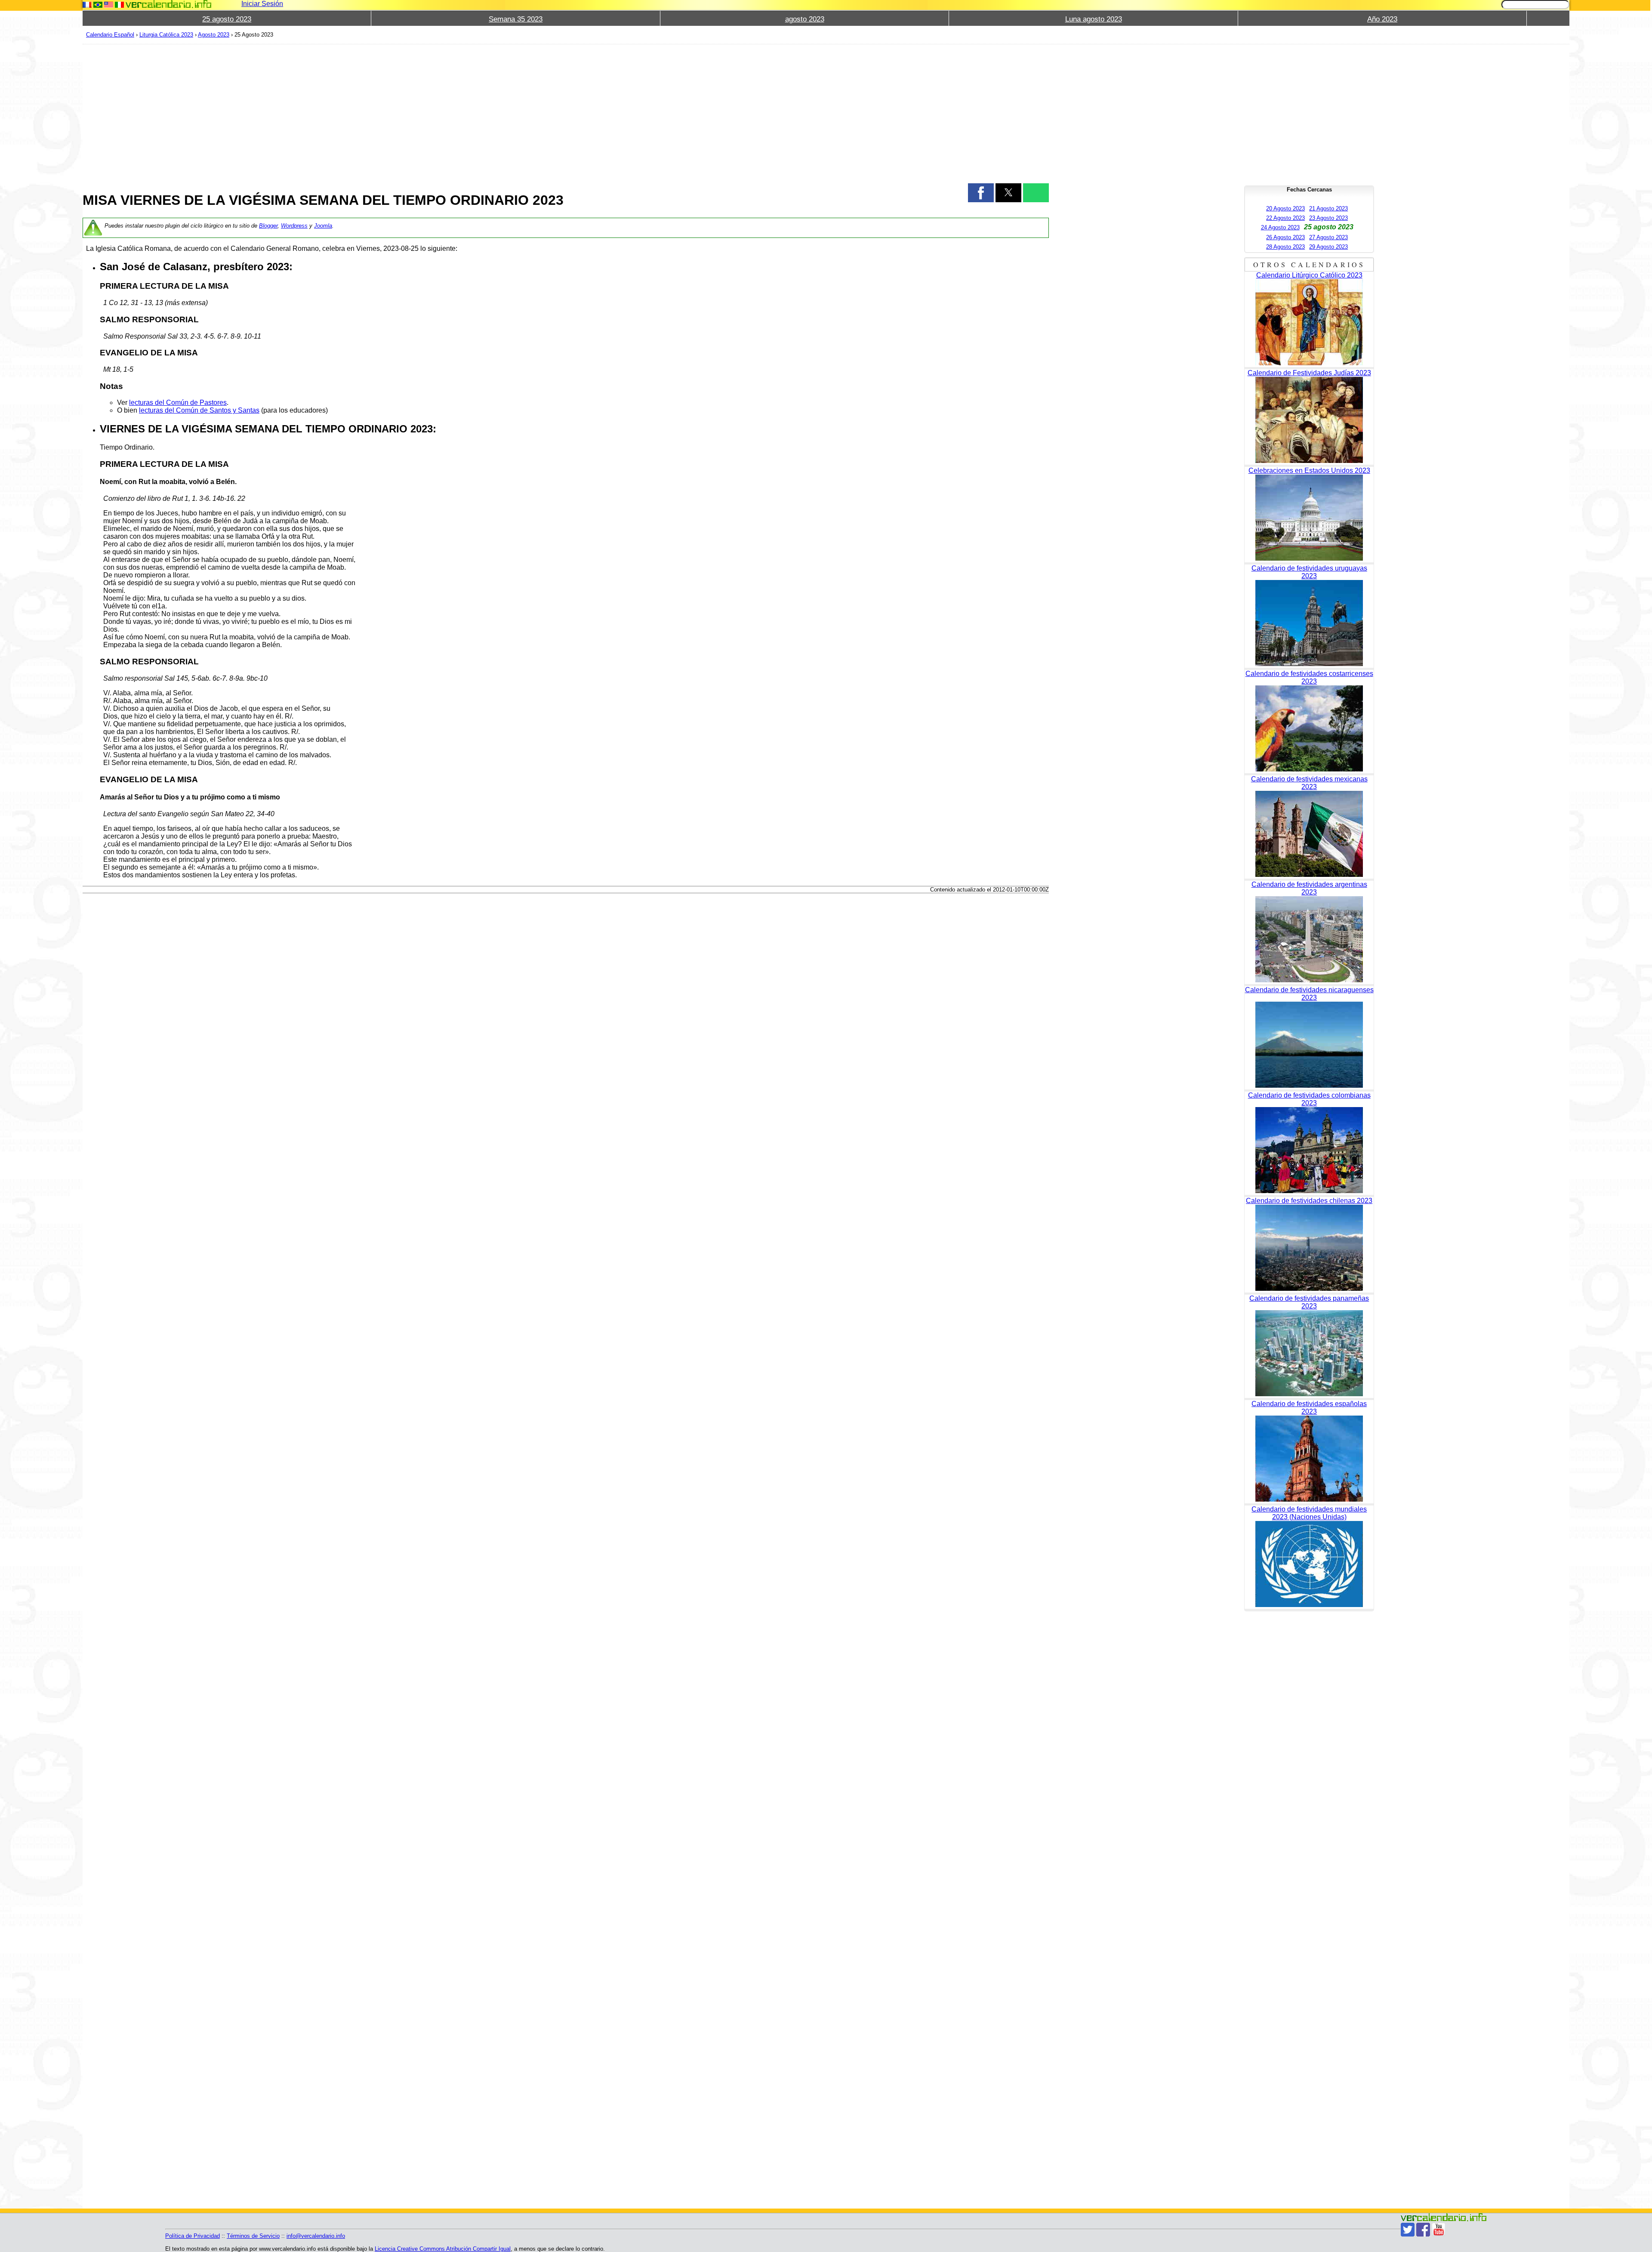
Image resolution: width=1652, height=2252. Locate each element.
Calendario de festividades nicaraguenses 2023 (1309, 994)
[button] (981, 193)
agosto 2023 (805, 19)
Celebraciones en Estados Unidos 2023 (1309, 470)
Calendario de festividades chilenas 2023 (1309, 1201)
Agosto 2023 (214, 35)
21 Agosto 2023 (1328, 208)
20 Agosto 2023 (1285, 208)
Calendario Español (110, 35)
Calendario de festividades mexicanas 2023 (1309, 783)
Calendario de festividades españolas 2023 (1309, 1408)
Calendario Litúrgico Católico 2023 (1309, 275)
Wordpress (294, 226)
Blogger (268, 226)
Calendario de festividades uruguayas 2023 (1309, 572)
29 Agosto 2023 (1328, 247)
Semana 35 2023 (516, 19)
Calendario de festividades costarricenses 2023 (1309, 677)
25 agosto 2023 (227, 19)
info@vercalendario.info (316, 2236)
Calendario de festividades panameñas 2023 (1309, 1302)
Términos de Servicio (253, 2236)
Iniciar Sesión (262, 4)
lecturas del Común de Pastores (178, 403)
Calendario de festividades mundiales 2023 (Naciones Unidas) (1309, 1513)
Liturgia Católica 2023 (166, 35)
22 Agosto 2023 (1285, 218)
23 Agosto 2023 (1328, 218)
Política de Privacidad (193, 2236)
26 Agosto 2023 (1285, 237)
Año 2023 (1382, 19)
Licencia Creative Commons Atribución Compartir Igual (443, 2249)
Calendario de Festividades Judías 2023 (1309, 373)
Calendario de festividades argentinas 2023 (1309, 888)
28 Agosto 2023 (1285, 247)
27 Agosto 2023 (1328, 237)
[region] (566, 113)
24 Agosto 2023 (1280, 227)
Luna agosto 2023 (1094, 19)
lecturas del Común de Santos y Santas (199, 410)
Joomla (323, 226)
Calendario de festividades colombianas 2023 (1309, 1099)
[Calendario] (169, 4)
